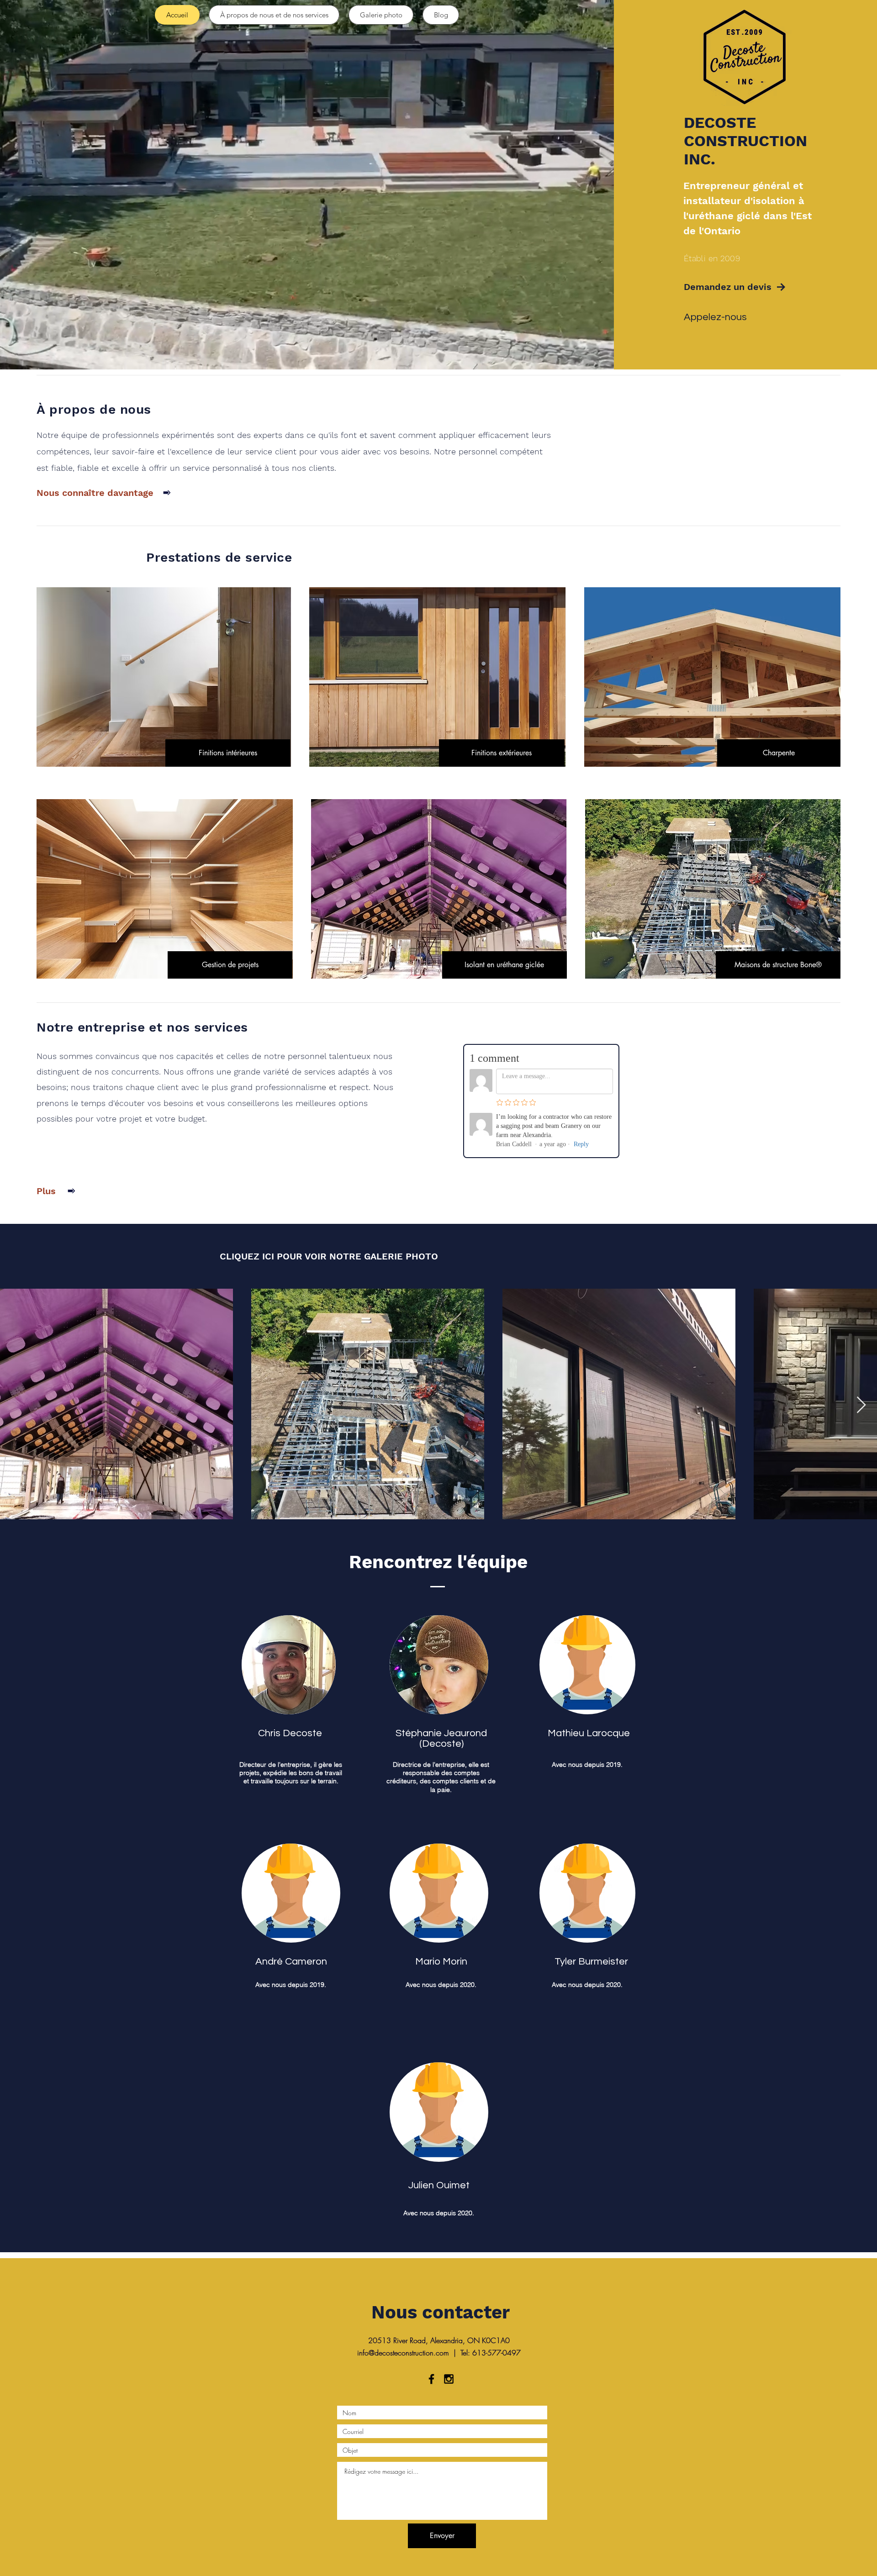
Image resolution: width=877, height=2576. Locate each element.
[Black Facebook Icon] (431, 2379)
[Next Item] (861, 1405)
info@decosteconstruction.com (403, 2353)
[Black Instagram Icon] (449, 2379)
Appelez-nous (715, 317)
